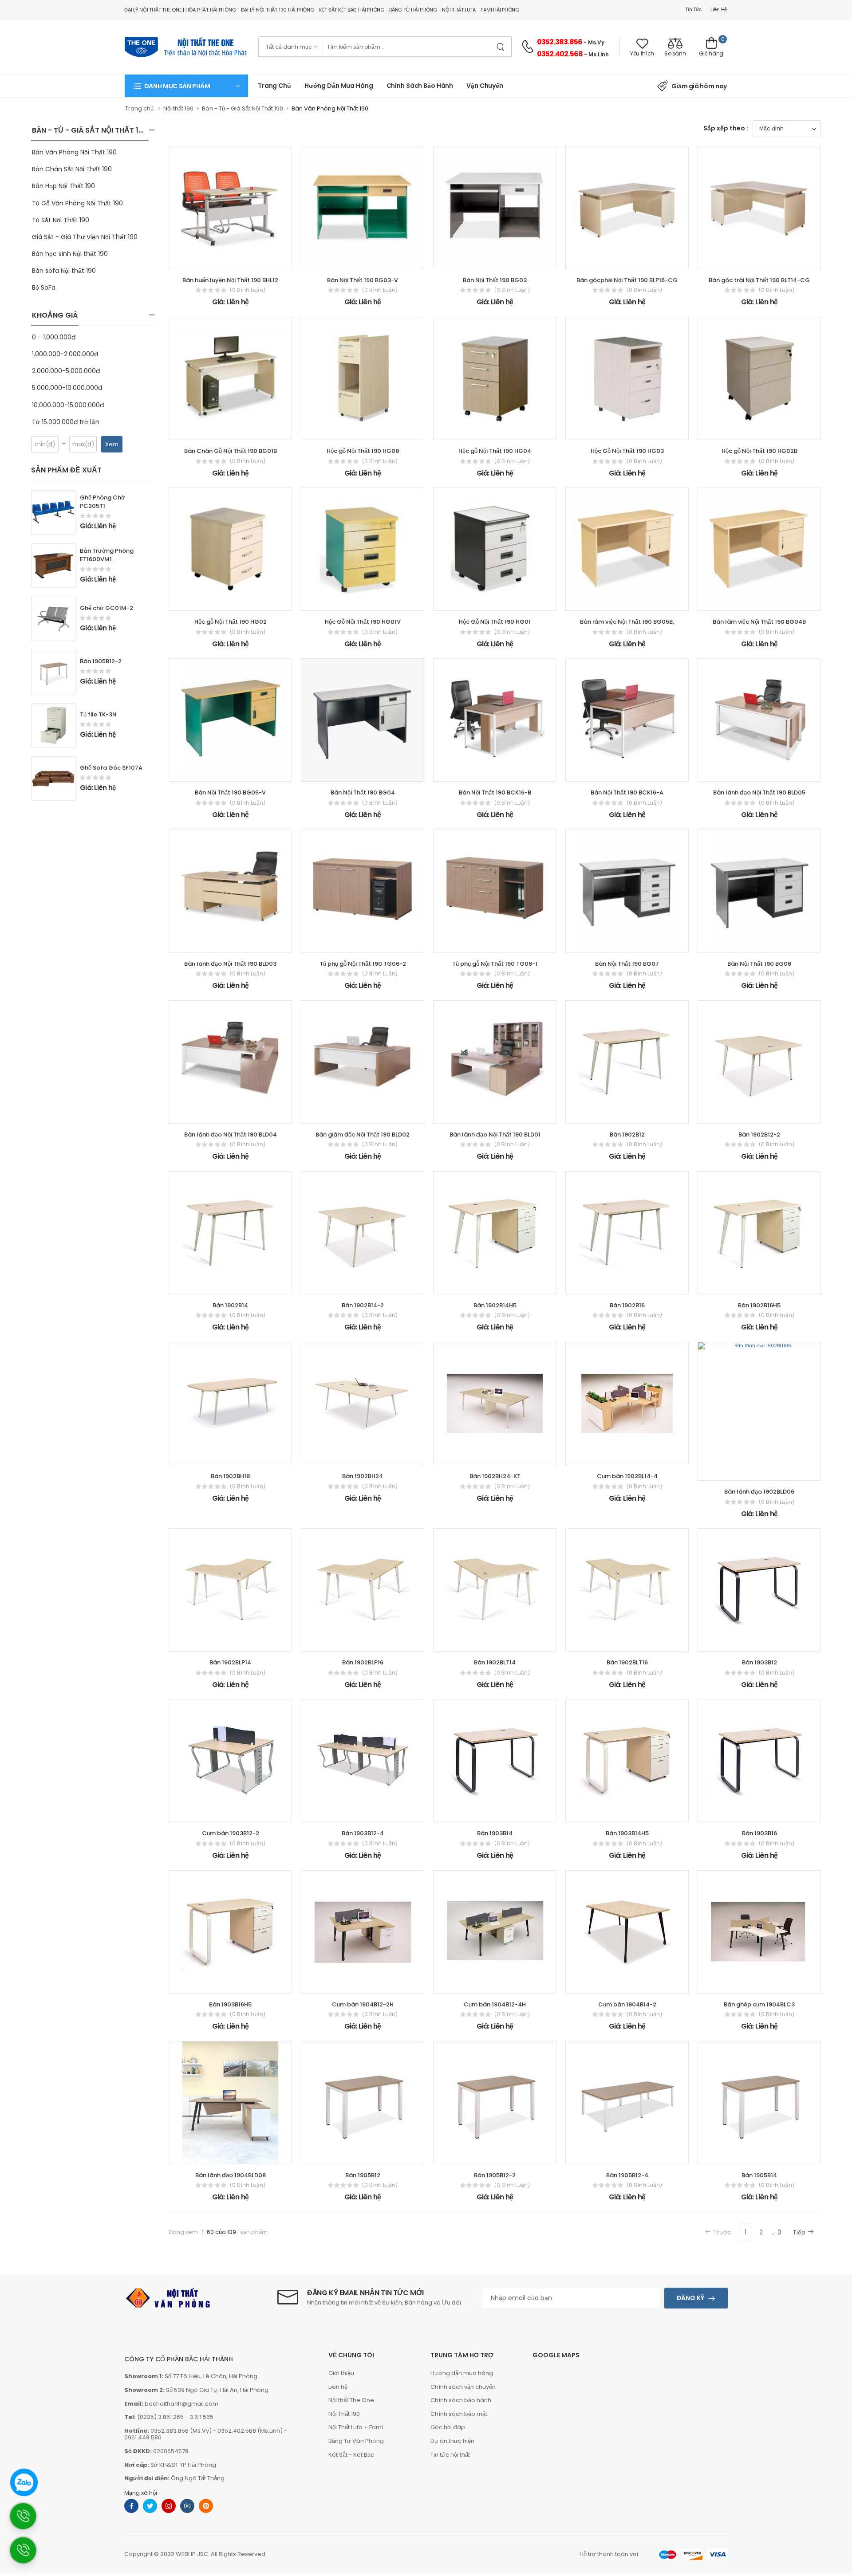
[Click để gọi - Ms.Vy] (28, 2554)
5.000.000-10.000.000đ (67, 388)
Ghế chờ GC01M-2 (106, 608)
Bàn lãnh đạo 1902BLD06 (759, 1492)
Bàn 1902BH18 (230, 1476)
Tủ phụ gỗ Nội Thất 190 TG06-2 (363, 964)
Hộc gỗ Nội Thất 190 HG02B (759, 451)
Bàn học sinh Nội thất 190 (70, 254)
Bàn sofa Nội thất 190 (64, 271)
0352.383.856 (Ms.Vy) (181, 2431)
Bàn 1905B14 (759, 2175)
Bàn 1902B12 (627, 1135)
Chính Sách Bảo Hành (420, 86)
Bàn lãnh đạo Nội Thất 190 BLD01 (495, 1135)
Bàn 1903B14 (495, 1833)
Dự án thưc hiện (452, 2441)
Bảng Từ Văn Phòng (356, 2441)
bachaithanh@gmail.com (181, 2404)
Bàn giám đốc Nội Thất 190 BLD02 (363, 1135)
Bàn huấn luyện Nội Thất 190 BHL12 (230, 280)
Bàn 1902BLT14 (495, 1662)
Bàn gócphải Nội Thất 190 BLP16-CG (627, 280)
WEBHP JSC (192, 2554)
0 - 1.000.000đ (54, 337)
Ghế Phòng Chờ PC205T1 (103, 502)
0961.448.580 (143, 2437)
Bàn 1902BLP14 (230, 1662)
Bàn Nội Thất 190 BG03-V (363, 280)
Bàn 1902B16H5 (759, 1305)
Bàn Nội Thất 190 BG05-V (230, 792)
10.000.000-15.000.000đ (68, 405)
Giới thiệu (341, 2373)
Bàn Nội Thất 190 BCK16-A (627, 792)
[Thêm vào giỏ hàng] (206, 259)
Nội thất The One (351, 2400)
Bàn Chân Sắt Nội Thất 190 (72, 169)
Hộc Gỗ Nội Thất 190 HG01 (495, 622)
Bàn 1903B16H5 (230, 2004)
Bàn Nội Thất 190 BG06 (759, 964)
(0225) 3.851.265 (160, 2417)
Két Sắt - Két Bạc (351, 2455)
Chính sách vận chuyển (463, 2387)
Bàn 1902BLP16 (363, 1662)
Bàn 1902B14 (230, 1305)
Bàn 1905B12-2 (101, 661)
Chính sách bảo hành (461, 2400)
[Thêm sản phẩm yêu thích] (222, 259)
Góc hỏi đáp (448, 2427)
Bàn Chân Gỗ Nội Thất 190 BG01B (231, 451)
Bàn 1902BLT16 (627, 1662)
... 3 (777, 2232)
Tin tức (693, 9)
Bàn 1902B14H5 (495, 1305)
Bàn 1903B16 (759, 1833)
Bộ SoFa (44, 287)
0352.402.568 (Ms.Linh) (250, 2431)
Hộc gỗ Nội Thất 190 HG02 (231, 622)
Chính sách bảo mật (459, 2414)
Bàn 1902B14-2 (363, 1305)
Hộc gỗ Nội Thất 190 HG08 (363, 451)
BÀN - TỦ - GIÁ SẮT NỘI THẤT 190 (90, 130)
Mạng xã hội (141, 2493)
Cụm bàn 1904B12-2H (363, 2004)
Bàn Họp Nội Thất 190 (63, 186)
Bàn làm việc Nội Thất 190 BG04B (759, 622)
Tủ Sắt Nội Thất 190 (61, 220)
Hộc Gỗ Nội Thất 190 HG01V (363, 622)
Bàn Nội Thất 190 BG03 (495, 280)
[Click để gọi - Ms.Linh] (28, 2520)
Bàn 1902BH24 (363, 1476)
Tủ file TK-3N (98, 714)
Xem (112, 444)
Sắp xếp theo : (726, 128)
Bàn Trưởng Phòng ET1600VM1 (107, 555)
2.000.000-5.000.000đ (66, 371)
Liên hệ (719, 9)
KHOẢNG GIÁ (55, 315)
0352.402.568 (560, 54)
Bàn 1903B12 (759, 1662)
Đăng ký (690, 2298)
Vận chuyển (485, 86)
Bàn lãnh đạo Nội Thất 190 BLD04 (231, 1135)
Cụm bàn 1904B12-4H (495, 2004)
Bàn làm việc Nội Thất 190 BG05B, (627, 622)
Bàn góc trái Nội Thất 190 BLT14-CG (759, 280)
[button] (186, 86)
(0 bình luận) (248, 290)
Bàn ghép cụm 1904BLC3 (759, 2004)
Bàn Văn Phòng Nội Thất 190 (74, 152)
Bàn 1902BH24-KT (495, 1476)
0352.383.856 (560, 42)
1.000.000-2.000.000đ (65, 354)
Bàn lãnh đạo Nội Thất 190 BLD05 (759, 792)
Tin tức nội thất (450, 2455)
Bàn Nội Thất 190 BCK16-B (495, 792)
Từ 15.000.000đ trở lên (66, 422)
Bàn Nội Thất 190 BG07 (627, 964)
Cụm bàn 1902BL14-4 (627, 1476)
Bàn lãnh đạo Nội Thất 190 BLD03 (230, 964)
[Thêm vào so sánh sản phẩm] (254, 259)
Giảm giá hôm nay (699, 86)
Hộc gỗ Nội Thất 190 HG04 (495, 451)
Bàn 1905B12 (363, 2175)
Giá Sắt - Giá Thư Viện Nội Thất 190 (85, 237)
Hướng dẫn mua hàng (339, 86)
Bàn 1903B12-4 (363, 1833)
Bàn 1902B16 (627, 1305)
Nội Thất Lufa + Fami (356, 2427)
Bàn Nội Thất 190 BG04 (363, 792)
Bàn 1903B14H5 (627, 1833)
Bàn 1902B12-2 (759, 1135)
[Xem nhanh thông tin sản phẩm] (238, 259)
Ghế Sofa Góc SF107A (111, 768)
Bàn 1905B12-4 (627, 2175)
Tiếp (799, 2232)
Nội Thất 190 (344, 2414)
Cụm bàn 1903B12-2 (231, 1833)
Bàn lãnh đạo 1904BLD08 (231, 2175)
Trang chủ (274, 86)
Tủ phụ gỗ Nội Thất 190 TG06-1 (495, 964)
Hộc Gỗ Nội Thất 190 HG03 (627, 451)
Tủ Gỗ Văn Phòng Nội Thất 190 (77, 203)
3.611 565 (201, 2417)
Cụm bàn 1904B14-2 (627, 2004)
